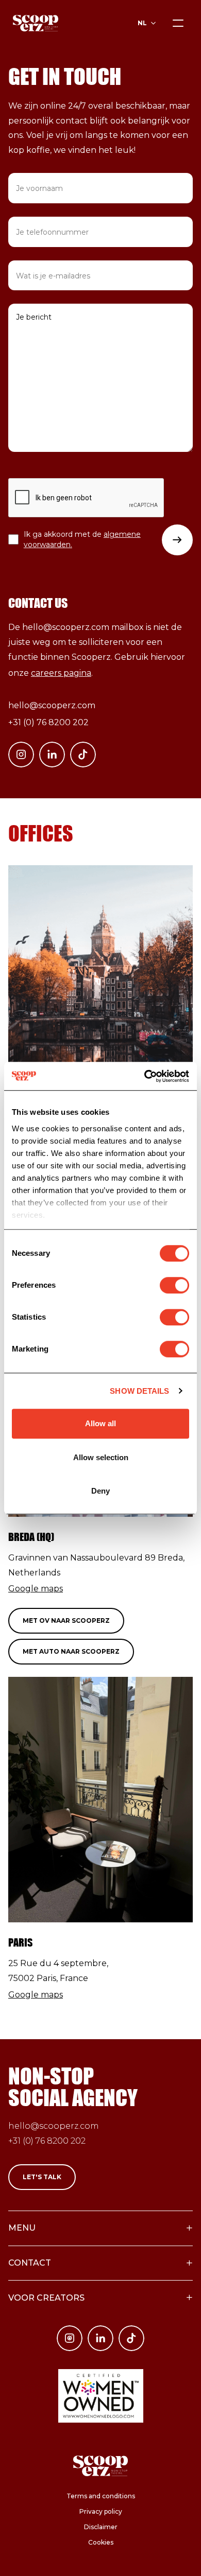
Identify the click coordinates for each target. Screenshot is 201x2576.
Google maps (36, 1589)
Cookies (101, 2542)
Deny (100, 1491)
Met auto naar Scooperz (71, 1651)
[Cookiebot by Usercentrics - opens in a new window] (145, 1076)
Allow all (100, 1423)
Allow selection (101, 1457)
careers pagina (61, 673)
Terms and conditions (101, 2496)
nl (142, 23)
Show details (139, 1391)
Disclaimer (101, 2527)
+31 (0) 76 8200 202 (48, 722)
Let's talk (42, 2177)
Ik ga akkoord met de (82, 539)
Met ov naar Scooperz (66, 1620)
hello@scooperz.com (52, 705)
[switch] (174, 1285)
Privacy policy (101, 2511)
